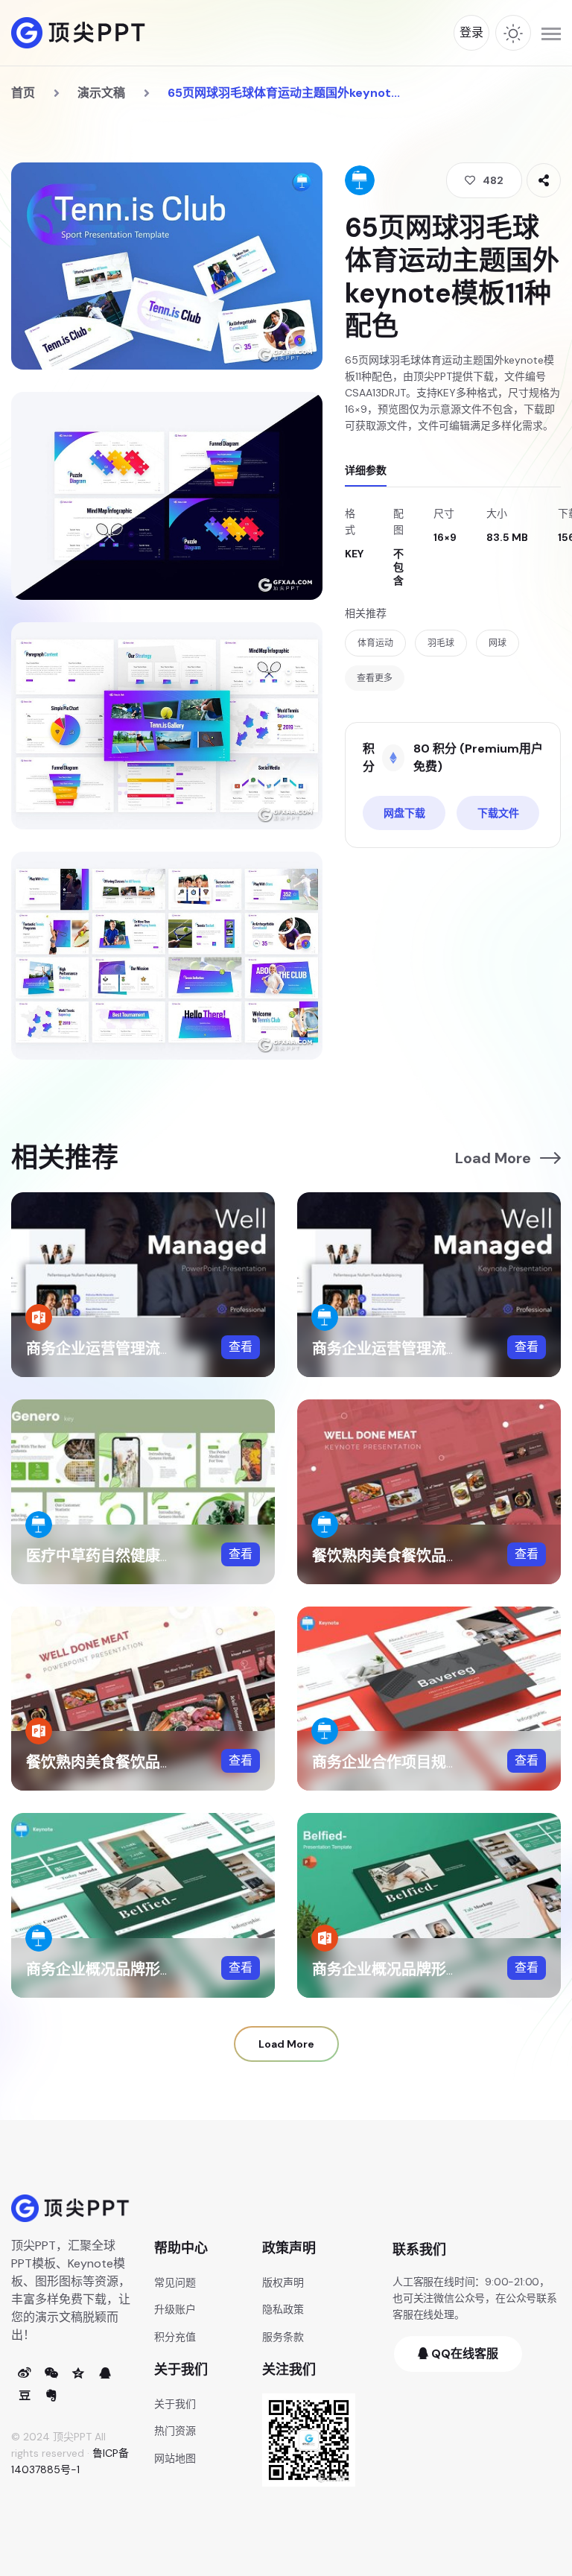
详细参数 (366, 470)
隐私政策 (283, 2309)
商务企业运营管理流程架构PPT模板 (144, 1349)
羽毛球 (441, 643)
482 (493, 180)
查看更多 (375, 678)
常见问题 (175, 2282)
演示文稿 (101, 93)
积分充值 (175, 2337)
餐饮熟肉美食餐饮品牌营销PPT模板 (144, 1762)
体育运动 (375, 643)
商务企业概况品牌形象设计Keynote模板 (161, 1969)
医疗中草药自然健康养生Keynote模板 (153, 1556)
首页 (23, 93)
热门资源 (175, 2431)
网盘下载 (404, 813)
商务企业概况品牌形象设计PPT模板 (430, 1969)
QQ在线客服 (463, 2354)
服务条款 (283, 2337)
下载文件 (498, 813)
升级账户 (175, 2309)
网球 (498, 643)
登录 (471, 32)
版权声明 (283, 2282)
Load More (493, 1158)
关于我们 (175, 2404)
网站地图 (175, 2458)
